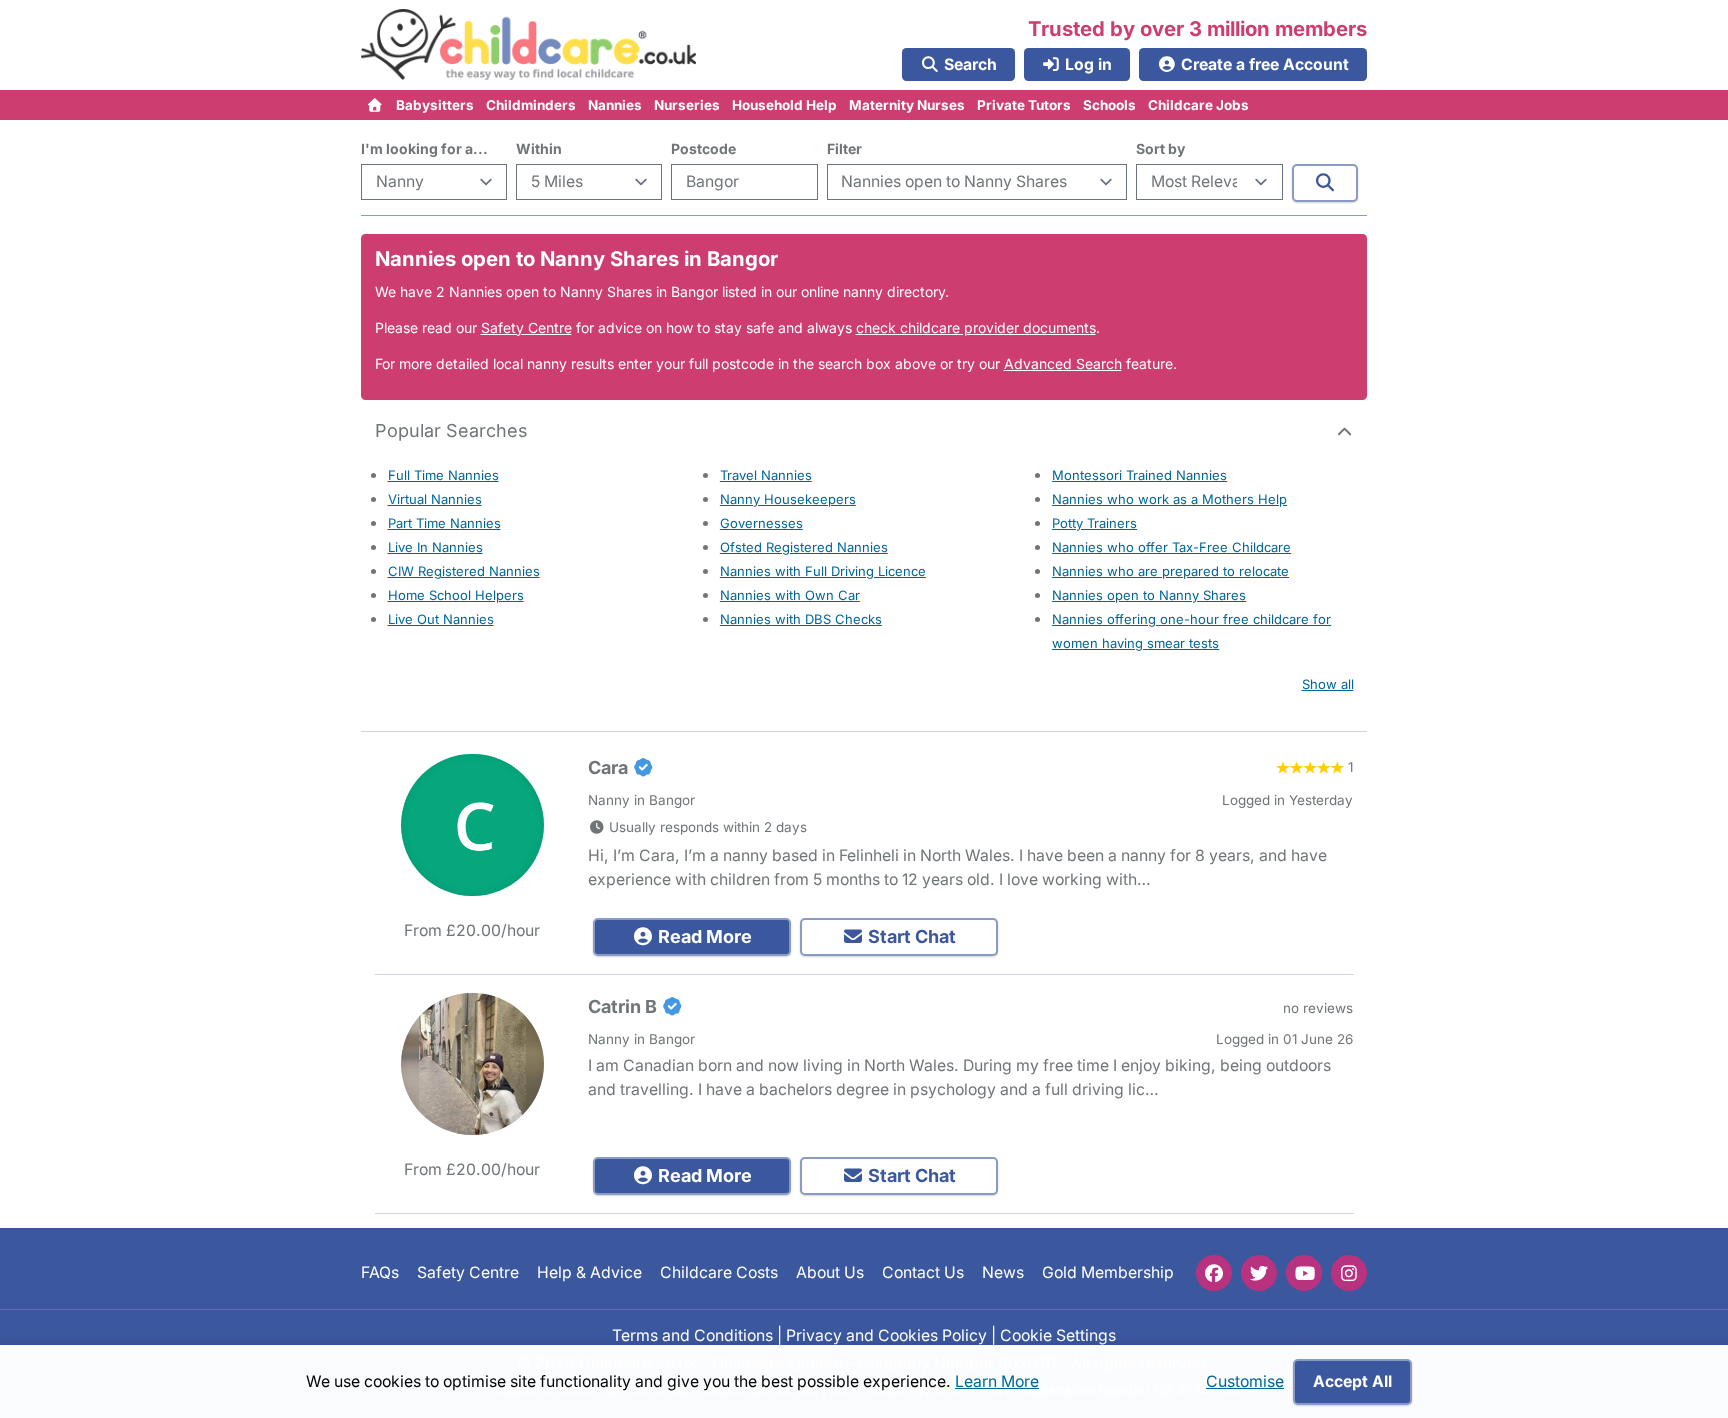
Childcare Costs (719, 1272)
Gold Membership (1108, 1272)
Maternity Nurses (907, 105)
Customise (1245, 1381)
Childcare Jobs (1198, 105)
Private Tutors (1024, 105)
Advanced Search (1063, 363)
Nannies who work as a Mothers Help (1169, 499)
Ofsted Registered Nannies (804, 547)
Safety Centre (526, 327)
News (1003, 1272)
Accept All (1352, 1381)
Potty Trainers (1094, 523)
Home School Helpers (456, 595)
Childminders (531, 105)
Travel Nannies (766, 475)
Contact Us (923, 1272)
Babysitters (435, 105)
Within (539, 148)
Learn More (997, 1381)
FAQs (380, 1272)
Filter (844, 148)
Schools (1109, 105)
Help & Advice (589, 1272)
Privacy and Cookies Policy (886, 1334)
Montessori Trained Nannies (1139, 475)
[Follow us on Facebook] (1214, 1273)
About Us (830, 1272)
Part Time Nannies (444, 523)
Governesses (761, 523)
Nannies (615, 105)
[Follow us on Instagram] (1349, 1273)
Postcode (703, 148)
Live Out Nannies (441, 619)
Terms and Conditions (692, 1334)
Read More (703, 936)
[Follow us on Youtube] (1304, 1273)
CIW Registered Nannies (464, 571)
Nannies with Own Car (790, 595)
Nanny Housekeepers (788, 499)
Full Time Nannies (443, 475)
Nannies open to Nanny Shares (1149, 595)
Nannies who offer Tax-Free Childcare (1171, 547)
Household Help (784, 105)
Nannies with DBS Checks (801, 619)
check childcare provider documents (976, 327)
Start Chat (910, 936)
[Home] (375, 105)
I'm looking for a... (424, 148)
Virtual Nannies (435, 499)
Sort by (1160, 148)
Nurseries (687, 105)
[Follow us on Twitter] (1259, 1273)
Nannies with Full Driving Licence (823, 571)
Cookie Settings (1058, 1334)
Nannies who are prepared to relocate (1170, 571)
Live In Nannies (435, 547)
